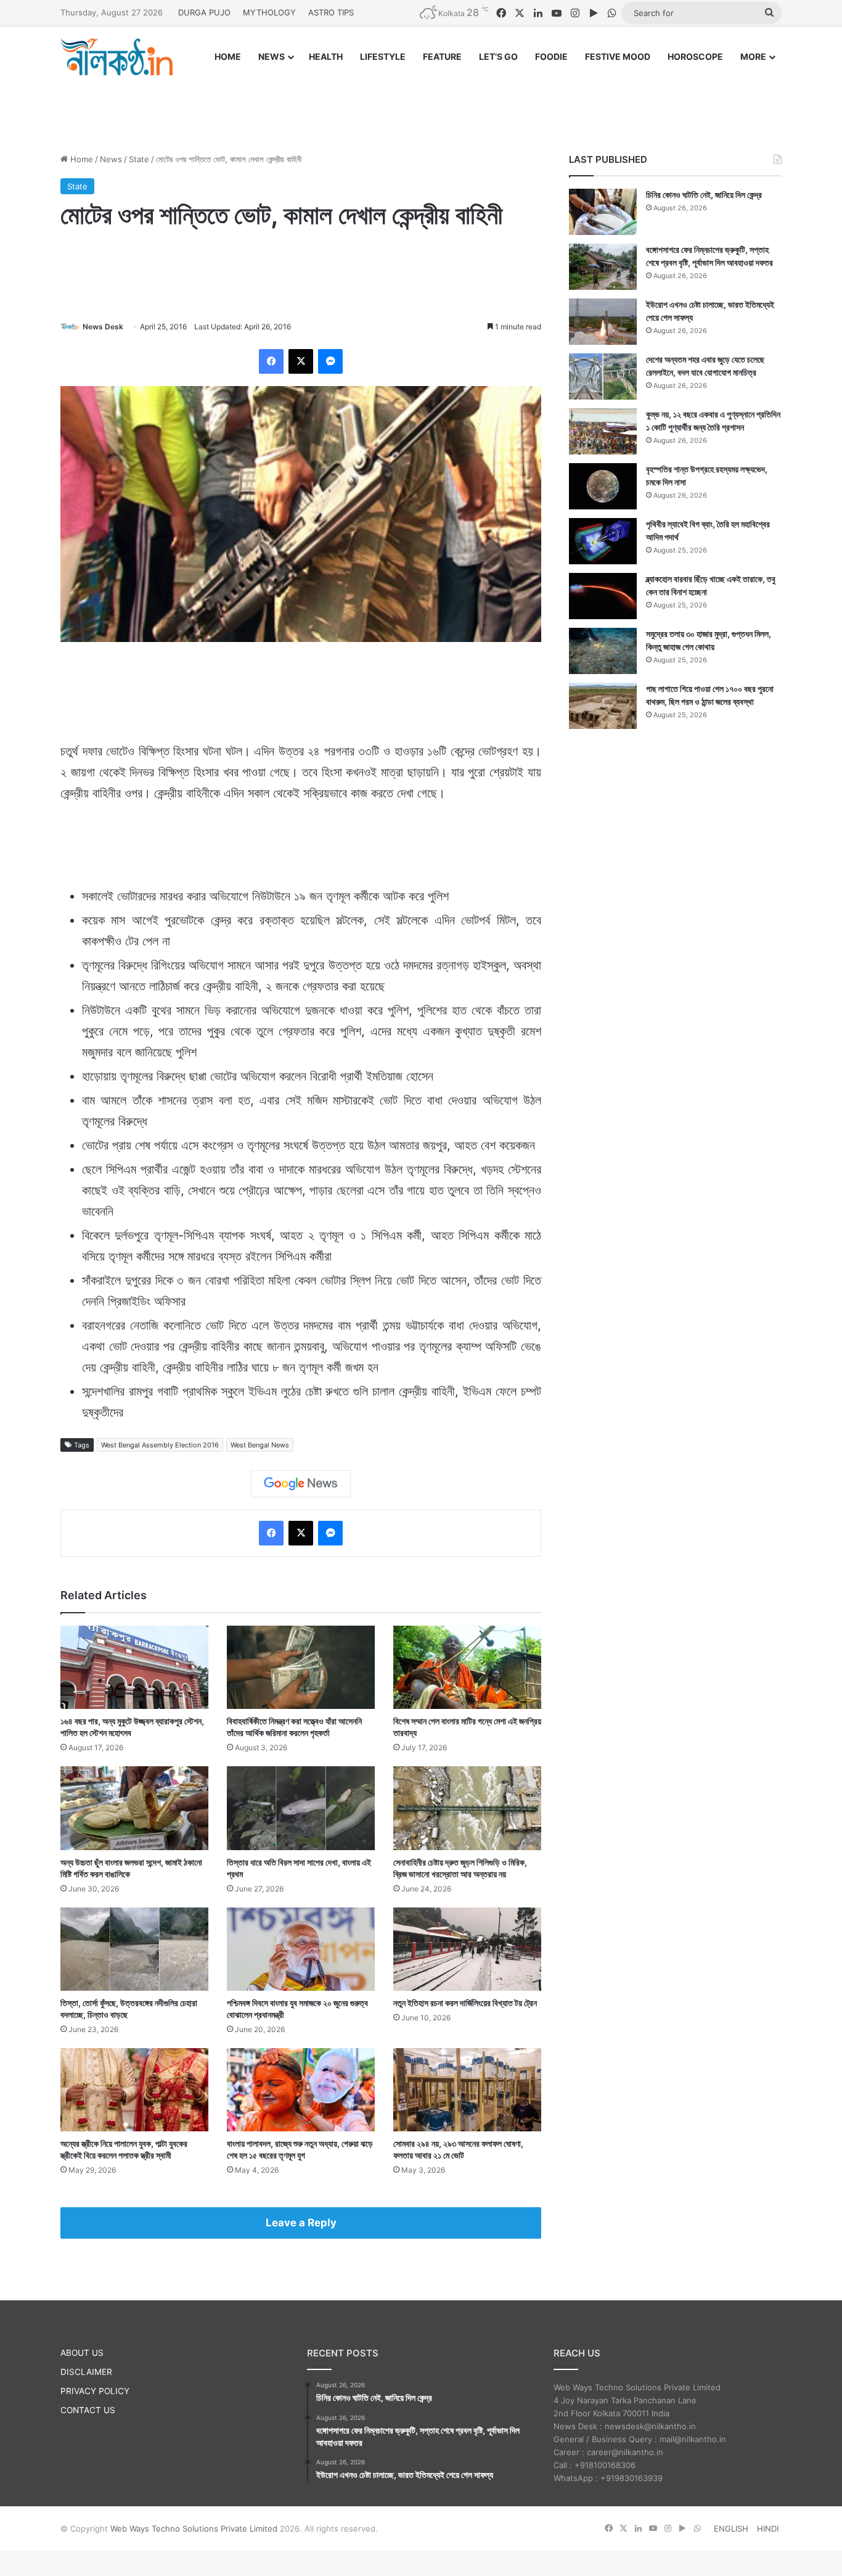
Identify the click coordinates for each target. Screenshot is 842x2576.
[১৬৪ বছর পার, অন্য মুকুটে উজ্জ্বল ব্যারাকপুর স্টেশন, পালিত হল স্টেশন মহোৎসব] (134, 1667)
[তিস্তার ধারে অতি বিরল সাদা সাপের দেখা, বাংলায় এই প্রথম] (301, 1808)
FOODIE (551, 56)
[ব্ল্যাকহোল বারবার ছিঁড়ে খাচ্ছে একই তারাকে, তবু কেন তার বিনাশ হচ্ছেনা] (603, 596)
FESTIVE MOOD (618, 56)
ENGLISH (731, 2529)
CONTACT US (88, 2410)
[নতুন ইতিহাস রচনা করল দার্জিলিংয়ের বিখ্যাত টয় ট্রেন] (467, 1949)
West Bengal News (260, 1445)
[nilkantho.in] (116, 57)
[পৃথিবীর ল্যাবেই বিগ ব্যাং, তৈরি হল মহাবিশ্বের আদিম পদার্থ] (603, 541)
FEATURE (442, 56)
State (139, 159)
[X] (301, 361)
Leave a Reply (301, 2223)
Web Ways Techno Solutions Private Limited (194, 2529)
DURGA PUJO (204, 12)
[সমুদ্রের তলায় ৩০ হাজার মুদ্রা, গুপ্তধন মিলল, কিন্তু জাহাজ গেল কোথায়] (603, 651)
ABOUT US (82, 2353)
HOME (228, 56)
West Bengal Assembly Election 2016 (160, 1445)
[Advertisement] (421, 103)
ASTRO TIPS (331, 12)
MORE (753, 56)
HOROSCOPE (695, 56)
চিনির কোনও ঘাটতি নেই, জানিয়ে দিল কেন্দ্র (704, 195)
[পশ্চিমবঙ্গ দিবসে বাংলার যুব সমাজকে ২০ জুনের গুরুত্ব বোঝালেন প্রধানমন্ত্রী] (301, 1949)
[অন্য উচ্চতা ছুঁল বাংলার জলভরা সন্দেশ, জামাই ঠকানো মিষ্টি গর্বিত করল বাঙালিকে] (134, 1808)
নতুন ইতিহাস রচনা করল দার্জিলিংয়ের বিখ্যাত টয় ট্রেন (465, 2003)
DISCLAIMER (86, 2372)
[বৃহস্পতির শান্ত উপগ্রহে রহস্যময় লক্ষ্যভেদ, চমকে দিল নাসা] (603, 486)
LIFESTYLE (383, 56)
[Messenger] (330, 361)
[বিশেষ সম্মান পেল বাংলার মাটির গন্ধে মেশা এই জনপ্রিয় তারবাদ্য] (467, 1667)
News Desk (103, 327)
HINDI (768, 2529)
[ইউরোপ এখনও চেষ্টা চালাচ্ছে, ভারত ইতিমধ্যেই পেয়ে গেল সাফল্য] (603, 322)
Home (80, 159)
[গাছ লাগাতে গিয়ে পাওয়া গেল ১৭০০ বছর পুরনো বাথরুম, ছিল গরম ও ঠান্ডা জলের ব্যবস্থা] (603, 706)
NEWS (272, 56)
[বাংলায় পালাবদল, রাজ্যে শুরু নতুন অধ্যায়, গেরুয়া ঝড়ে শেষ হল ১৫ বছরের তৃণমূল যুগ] (301, 2090)
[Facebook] (271, 361)
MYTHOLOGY (269, 12)
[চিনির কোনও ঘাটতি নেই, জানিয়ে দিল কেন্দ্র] (603, 212)
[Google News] (301, 1484)
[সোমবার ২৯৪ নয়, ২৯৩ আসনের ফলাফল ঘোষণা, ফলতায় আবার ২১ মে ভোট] (467, 2090)
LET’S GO (498, 56)
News (111, 159)
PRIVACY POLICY (95, 2391)
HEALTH (326, 56)
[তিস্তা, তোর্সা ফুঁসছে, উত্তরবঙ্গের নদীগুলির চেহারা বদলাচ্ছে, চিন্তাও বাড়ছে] (134, 1949)
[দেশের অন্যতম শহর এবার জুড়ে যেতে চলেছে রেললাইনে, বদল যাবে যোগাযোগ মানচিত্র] (603, 377)
